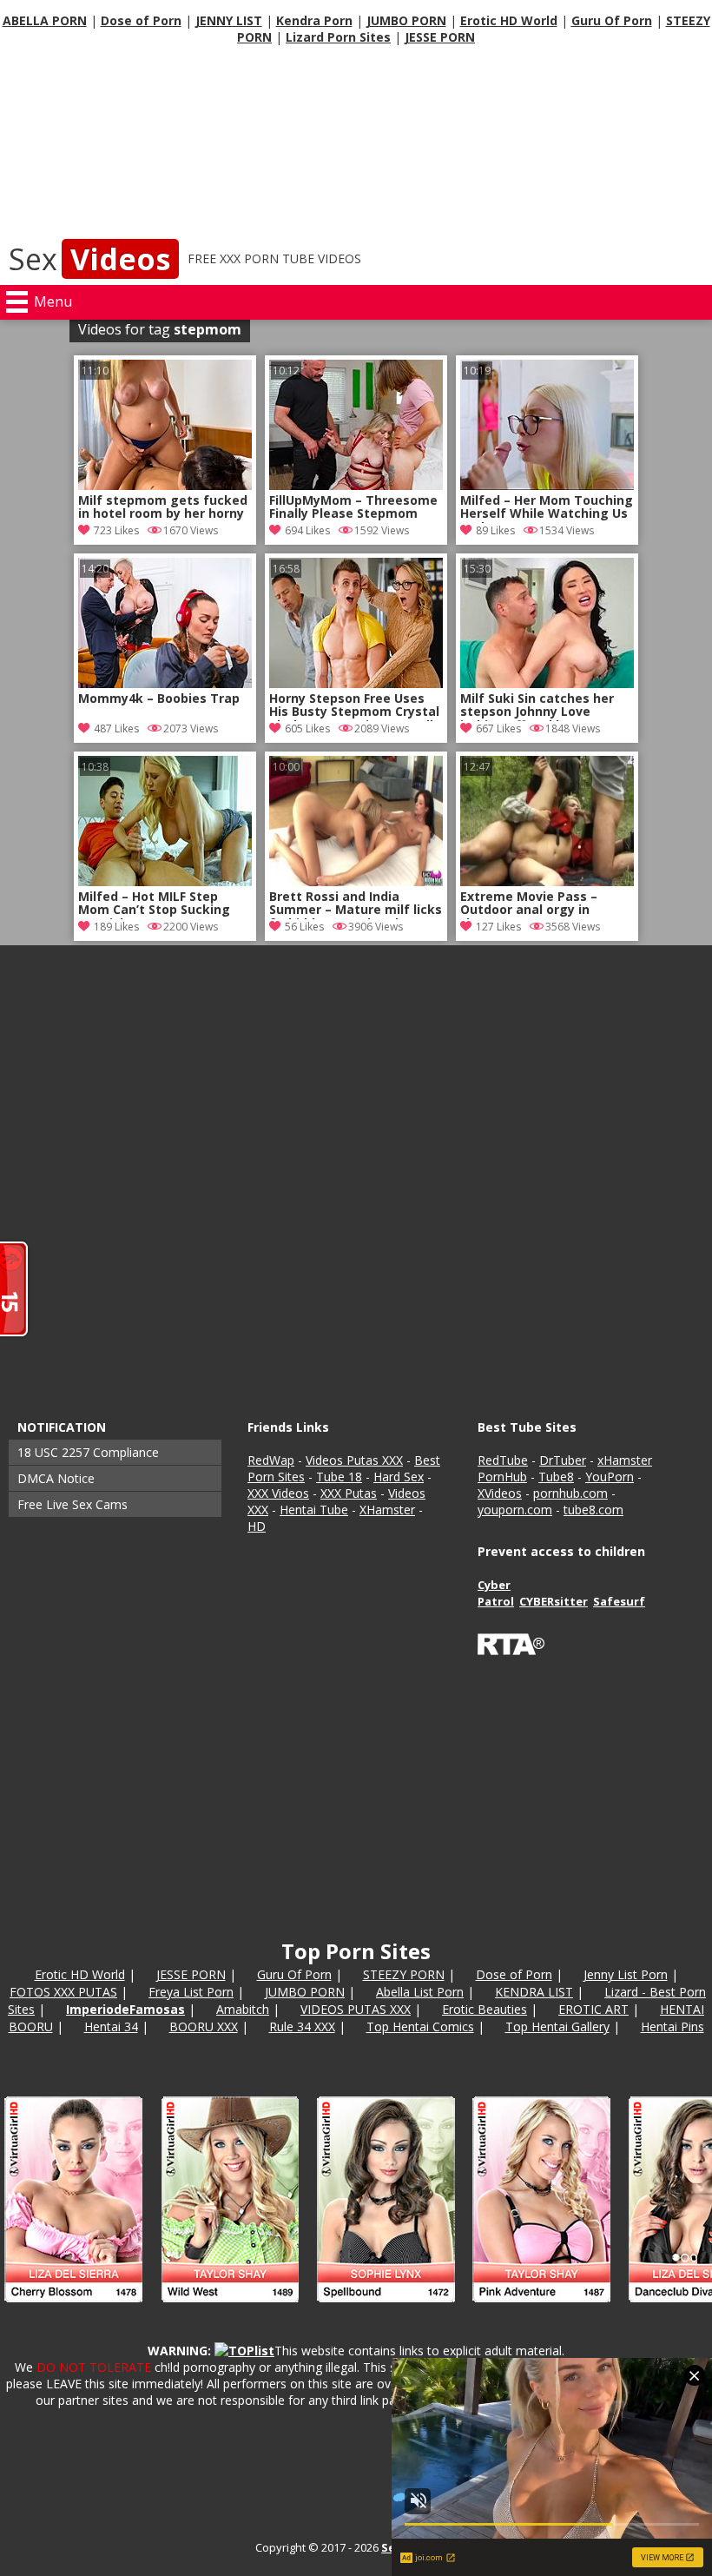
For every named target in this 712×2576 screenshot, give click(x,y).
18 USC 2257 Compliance (88, 1452)
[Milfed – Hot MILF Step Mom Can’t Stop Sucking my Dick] (165, 881)
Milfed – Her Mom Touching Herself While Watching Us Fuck (547, 508)
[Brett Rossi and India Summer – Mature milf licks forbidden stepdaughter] (356, 881)
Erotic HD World (509, 20)
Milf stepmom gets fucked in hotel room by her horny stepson (163, 508)
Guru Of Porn (612, 20)
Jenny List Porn (626, 1974)
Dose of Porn (141, 20)
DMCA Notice (56, 1478)
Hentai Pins (672, 2026)
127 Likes (498, 927)
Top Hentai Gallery (557, 2026)
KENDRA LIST (534, 1992)
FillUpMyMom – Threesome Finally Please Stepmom (353, 507)
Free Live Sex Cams (73, 1504)
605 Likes (307, 728)
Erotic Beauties (485, 2009)
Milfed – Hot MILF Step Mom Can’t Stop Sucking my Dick (154, 904)
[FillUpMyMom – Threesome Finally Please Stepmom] (356, 485)
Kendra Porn (314, 20)
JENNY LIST (229, 20)
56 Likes (304, 927)
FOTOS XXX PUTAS (63, 1992)
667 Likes (498, 728)
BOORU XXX (204, 2026)
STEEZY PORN (404, 1974)
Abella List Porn (420, 1992)
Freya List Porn (191, 1992)
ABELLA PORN (45, 20)
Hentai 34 (111, 2026)
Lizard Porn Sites (338, 37)
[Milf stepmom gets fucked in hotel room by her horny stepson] (165, 485)
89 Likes (495, 530)
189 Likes (116, 927)
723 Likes (116, 530)
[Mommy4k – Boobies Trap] (165, 683)
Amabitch (243, 2009)
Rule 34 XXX (302, 2026)
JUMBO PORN (406, 20)
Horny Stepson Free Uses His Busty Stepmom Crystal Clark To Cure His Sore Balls (355, 706)
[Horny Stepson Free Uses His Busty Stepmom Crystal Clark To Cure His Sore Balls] (356, 683)
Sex (89, 259)
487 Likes (116, 728)
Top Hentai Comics (420, 2026)
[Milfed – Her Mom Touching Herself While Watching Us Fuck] (547, 485)
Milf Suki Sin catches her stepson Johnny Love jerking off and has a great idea (544, 706)
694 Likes (307, 530)
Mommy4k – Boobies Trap (159, 699)
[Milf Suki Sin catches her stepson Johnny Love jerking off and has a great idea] (547, 683)
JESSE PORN (440, 37)
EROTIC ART (593, 2009)
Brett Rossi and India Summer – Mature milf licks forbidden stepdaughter (356, 904)
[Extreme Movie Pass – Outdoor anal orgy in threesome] (547, 881)
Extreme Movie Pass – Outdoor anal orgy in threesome (529, 904)
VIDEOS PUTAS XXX (356, 2009)
